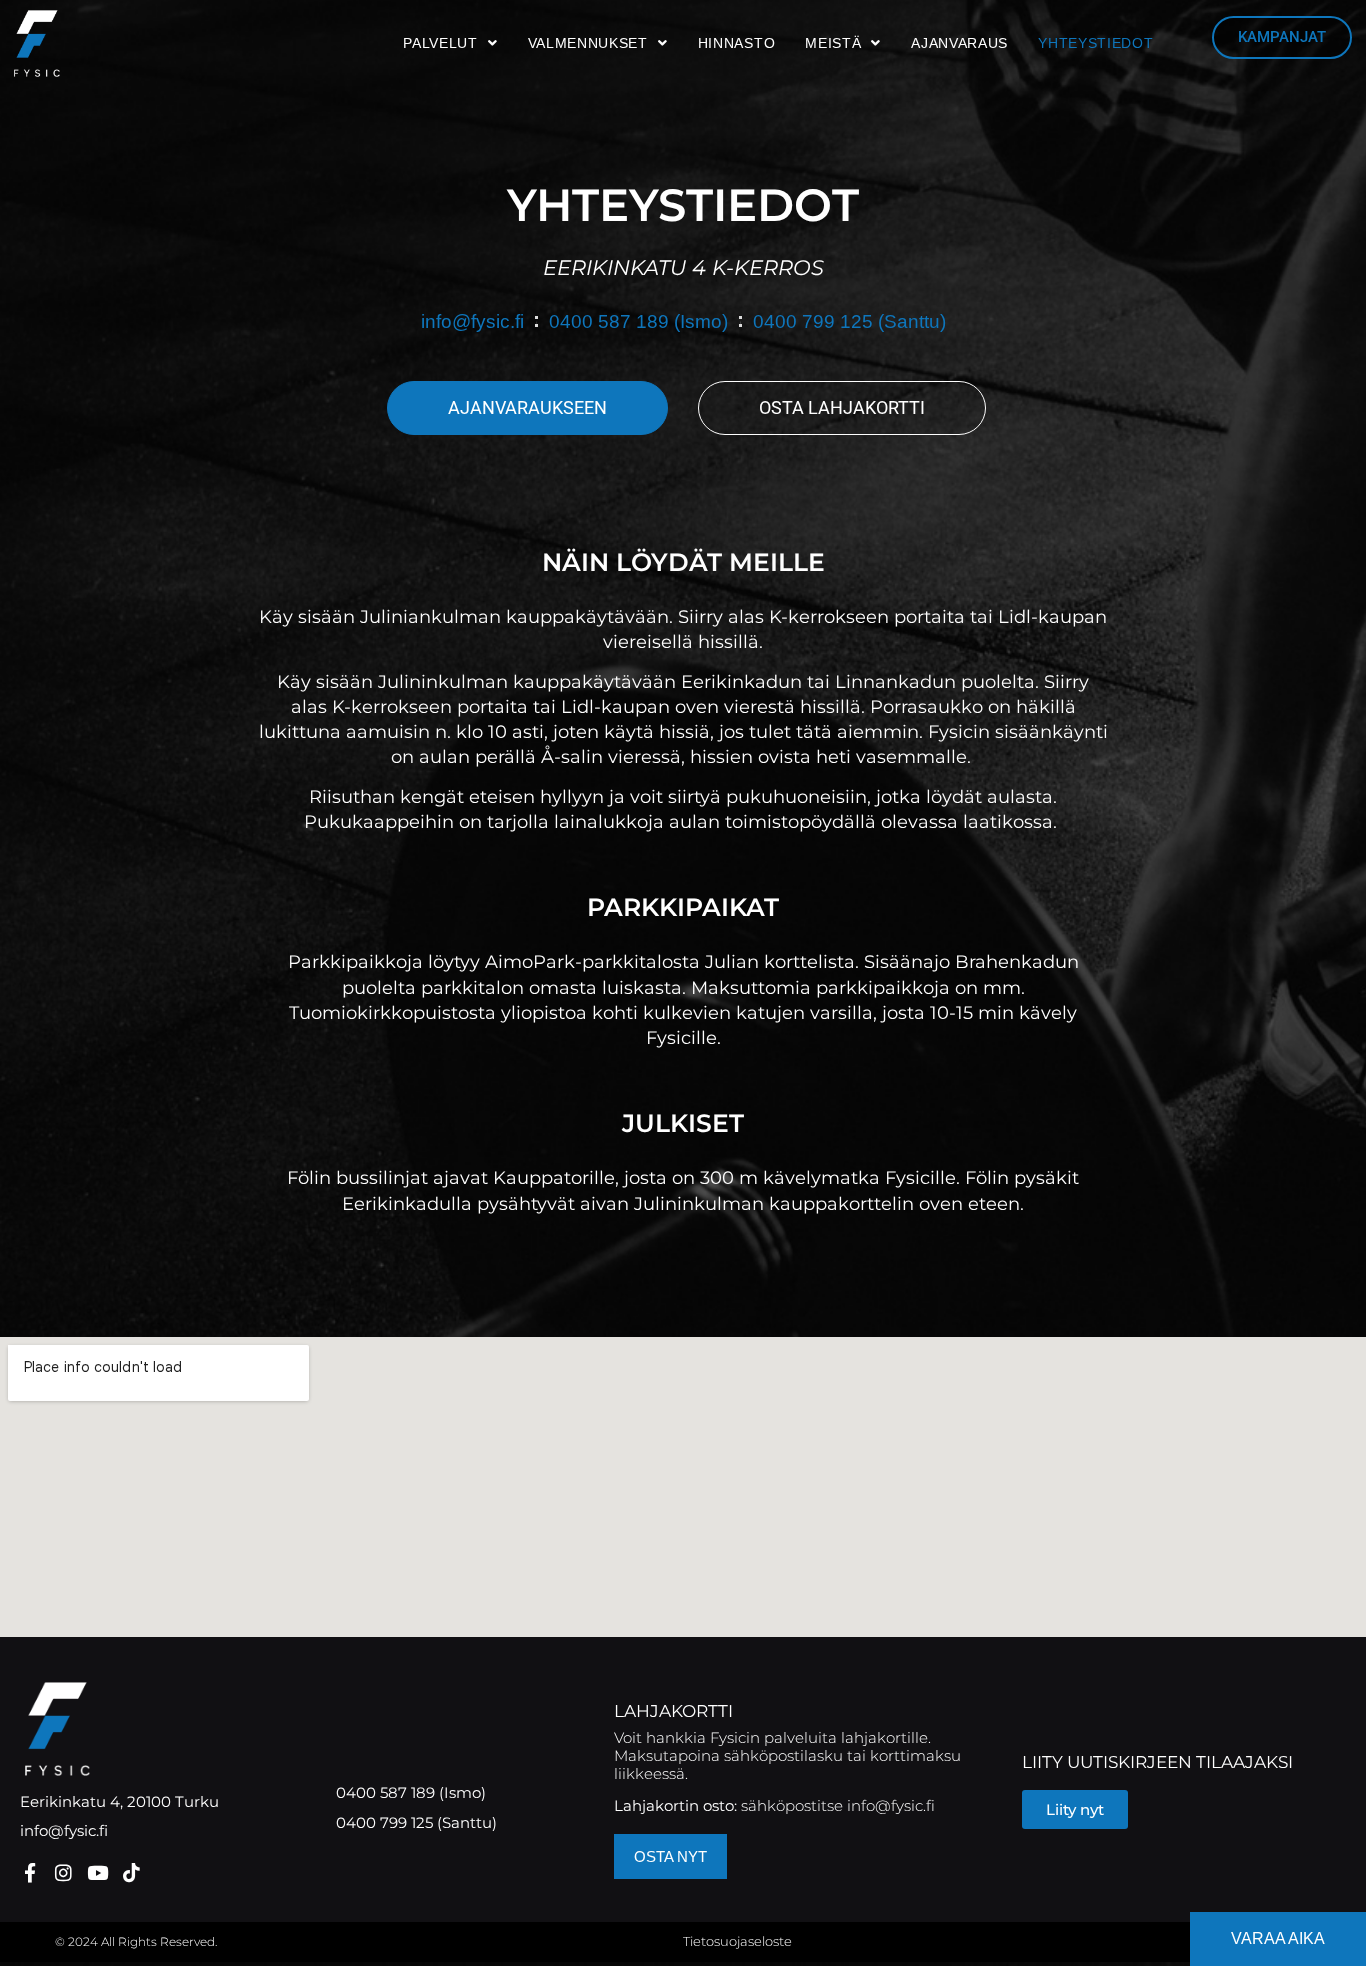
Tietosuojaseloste (737, 1941)
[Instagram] (63, 1872)
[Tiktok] (131, 1872)
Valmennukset (588, 43)
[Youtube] (97, 1872)
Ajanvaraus (959, 43)
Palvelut (440, 43)
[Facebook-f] (29, 1872)
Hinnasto (737, 43)
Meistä (833, 43)
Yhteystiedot (1095, 43)
